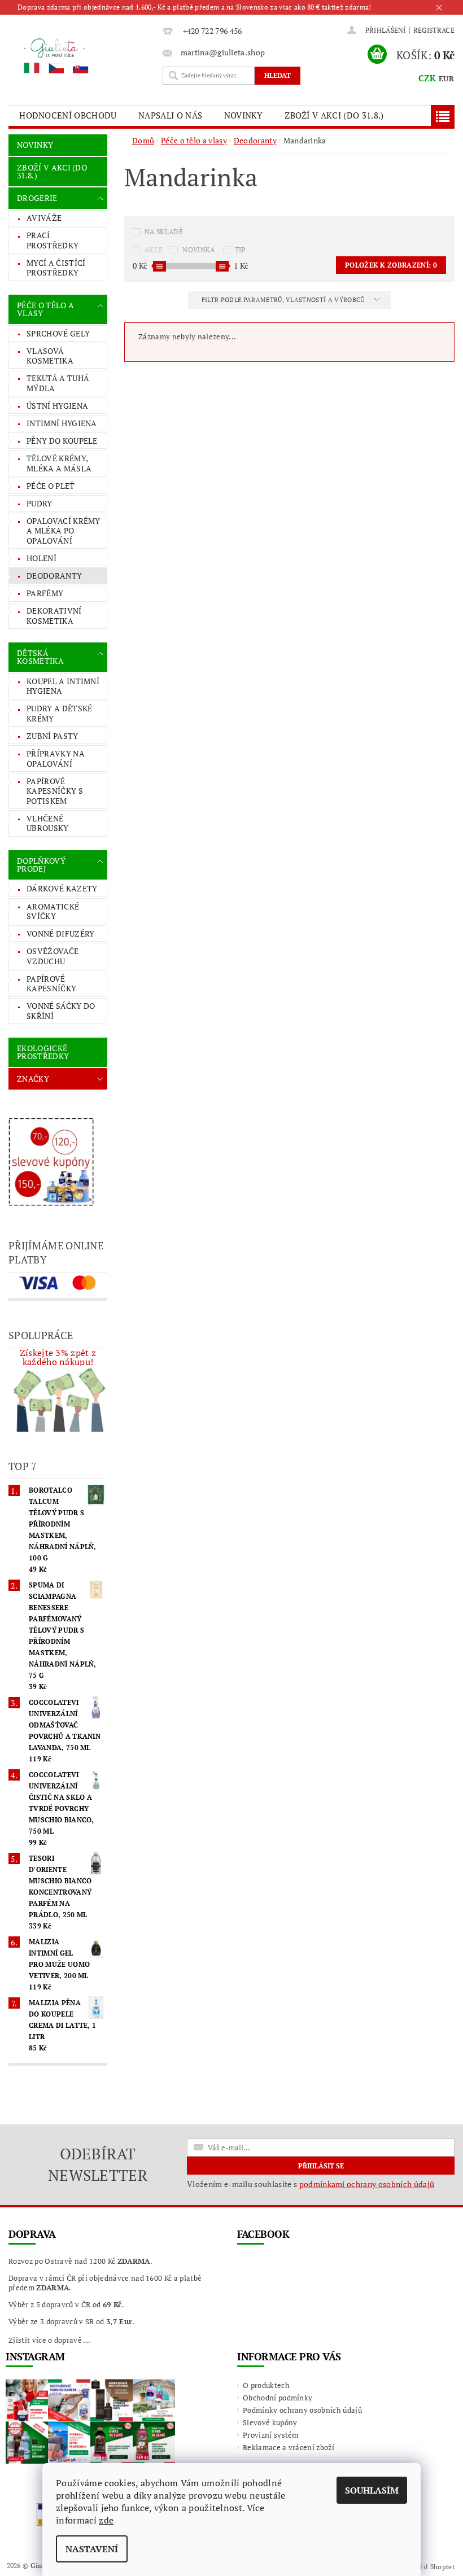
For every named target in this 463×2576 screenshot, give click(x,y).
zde (106, 2520)
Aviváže (44, 218)
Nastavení (92, 2549)
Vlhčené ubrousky (48, 823)
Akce (154, 250)
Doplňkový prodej (41, 865)
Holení (42, 558)
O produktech (266, 2385)
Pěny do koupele (62, 441)
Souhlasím (372, 2490)
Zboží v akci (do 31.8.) (334, 115)
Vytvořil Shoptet (429, 2567)
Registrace (434, 30)
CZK (427, 78)
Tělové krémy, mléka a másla (59, 463)
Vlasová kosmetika (50, 356)
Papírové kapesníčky (51, 984)
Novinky (244, 115)
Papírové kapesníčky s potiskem (55, 791)
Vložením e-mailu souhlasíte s (311, 2184)
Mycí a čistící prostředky (56, 268)
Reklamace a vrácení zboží (289, 2447)
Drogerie (37, 198)
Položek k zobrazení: (391, 265)
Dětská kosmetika (40, 657)
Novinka (198, 250)
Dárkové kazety (62, 888)
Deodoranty (54, 576)
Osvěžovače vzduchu (53, 956)
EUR (446, 78)
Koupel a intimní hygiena (63, 686)
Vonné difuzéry (60, 933)
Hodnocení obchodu (68, 115)
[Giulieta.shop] (83, 55)
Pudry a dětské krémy (59, 713)
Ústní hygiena (57, 406)
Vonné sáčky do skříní (61, 1011)
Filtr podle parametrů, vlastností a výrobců (284, 300)
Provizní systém (271, 2435)
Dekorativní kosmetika (54, 616)
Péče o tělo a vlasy (45, 309)
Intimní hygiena (62, 423)
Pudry (40, 503)
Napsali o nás (170, 115)
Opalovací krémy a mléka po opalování (64, 531)
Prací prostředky (53, 240)
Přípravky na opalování (56, 758)
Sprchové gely (58, 333)
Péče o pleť (51, 486)
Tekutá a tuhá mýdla (58, 383)
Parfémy (45, 593)
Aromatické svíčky (53, 911)
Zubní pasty (53, 736)
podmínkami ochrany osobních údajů (367, 2184)
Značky (33, 1079)
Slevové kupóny (270, 2422)
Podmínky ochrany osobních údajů (302, 2410)
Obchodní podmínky (278, 2398)
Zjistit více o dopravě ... (49, 2340)
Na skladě (164, 232)
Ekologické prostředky (43, 1052)
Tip (240, 250)
